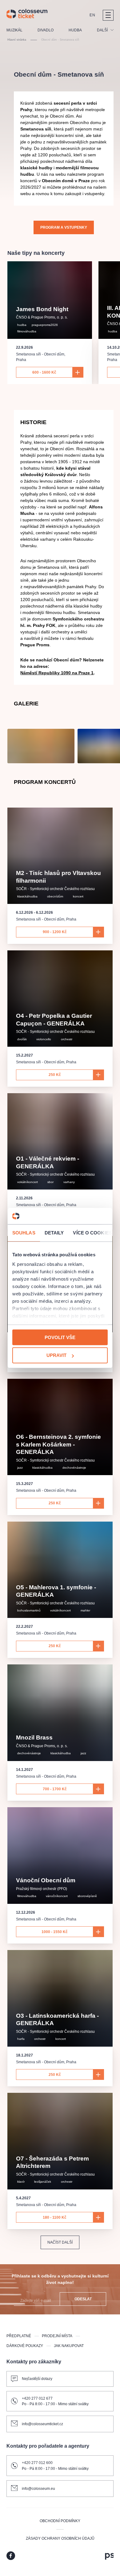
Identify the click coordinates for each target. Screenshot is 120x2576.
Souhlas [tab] (24, 1232)
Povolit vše (60, 1337)
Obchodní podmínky (60, 2521)
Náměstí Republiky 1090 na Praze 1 (57, 673)
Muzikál (14, 30)
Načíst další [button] (60, 2242)
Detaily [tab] (54, 1232)
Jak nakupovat (69, 2346)
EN (92, 15)
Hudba (75, 30)
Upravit (56, 1355)
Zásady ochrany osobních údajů (60, 2538)
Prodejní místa (57, 2336)
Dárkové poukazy (25, 2346)
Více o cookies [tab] (92, 1232)
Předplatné (19, 2336)
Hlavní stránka (17, 40)
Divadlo (46, 30)
